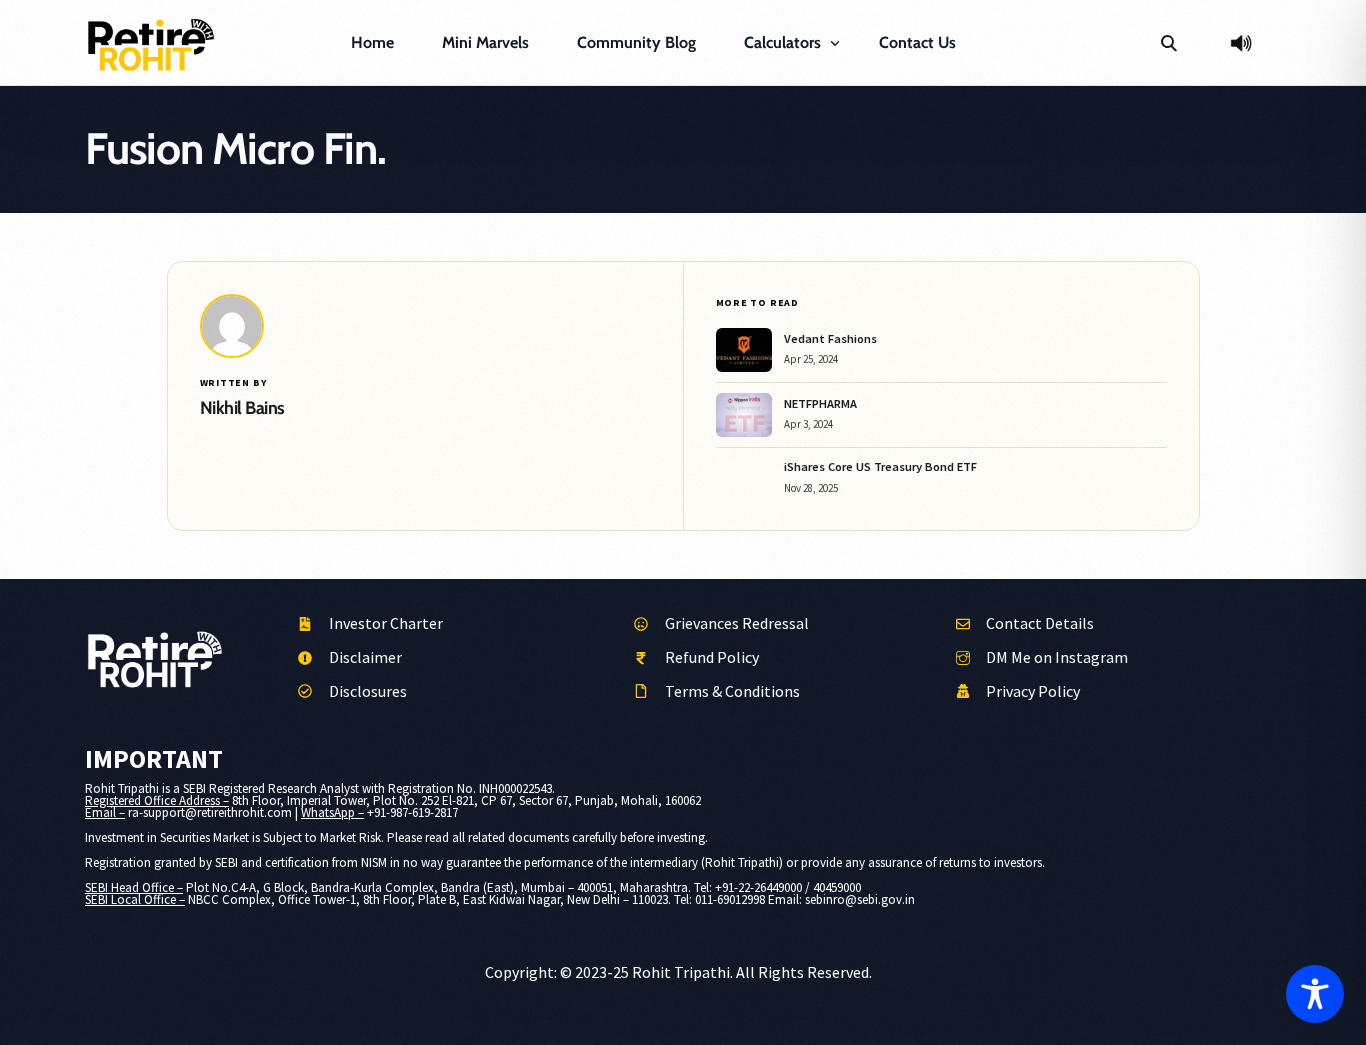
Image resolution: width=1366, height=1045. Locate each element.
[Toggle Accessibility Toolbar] (1315, 994)
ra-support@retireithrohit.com (210, 812)
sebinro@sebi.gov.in (860, 899)
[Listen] (1241, 43)
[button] (1168, 43)
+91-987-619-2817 (412, 812)
